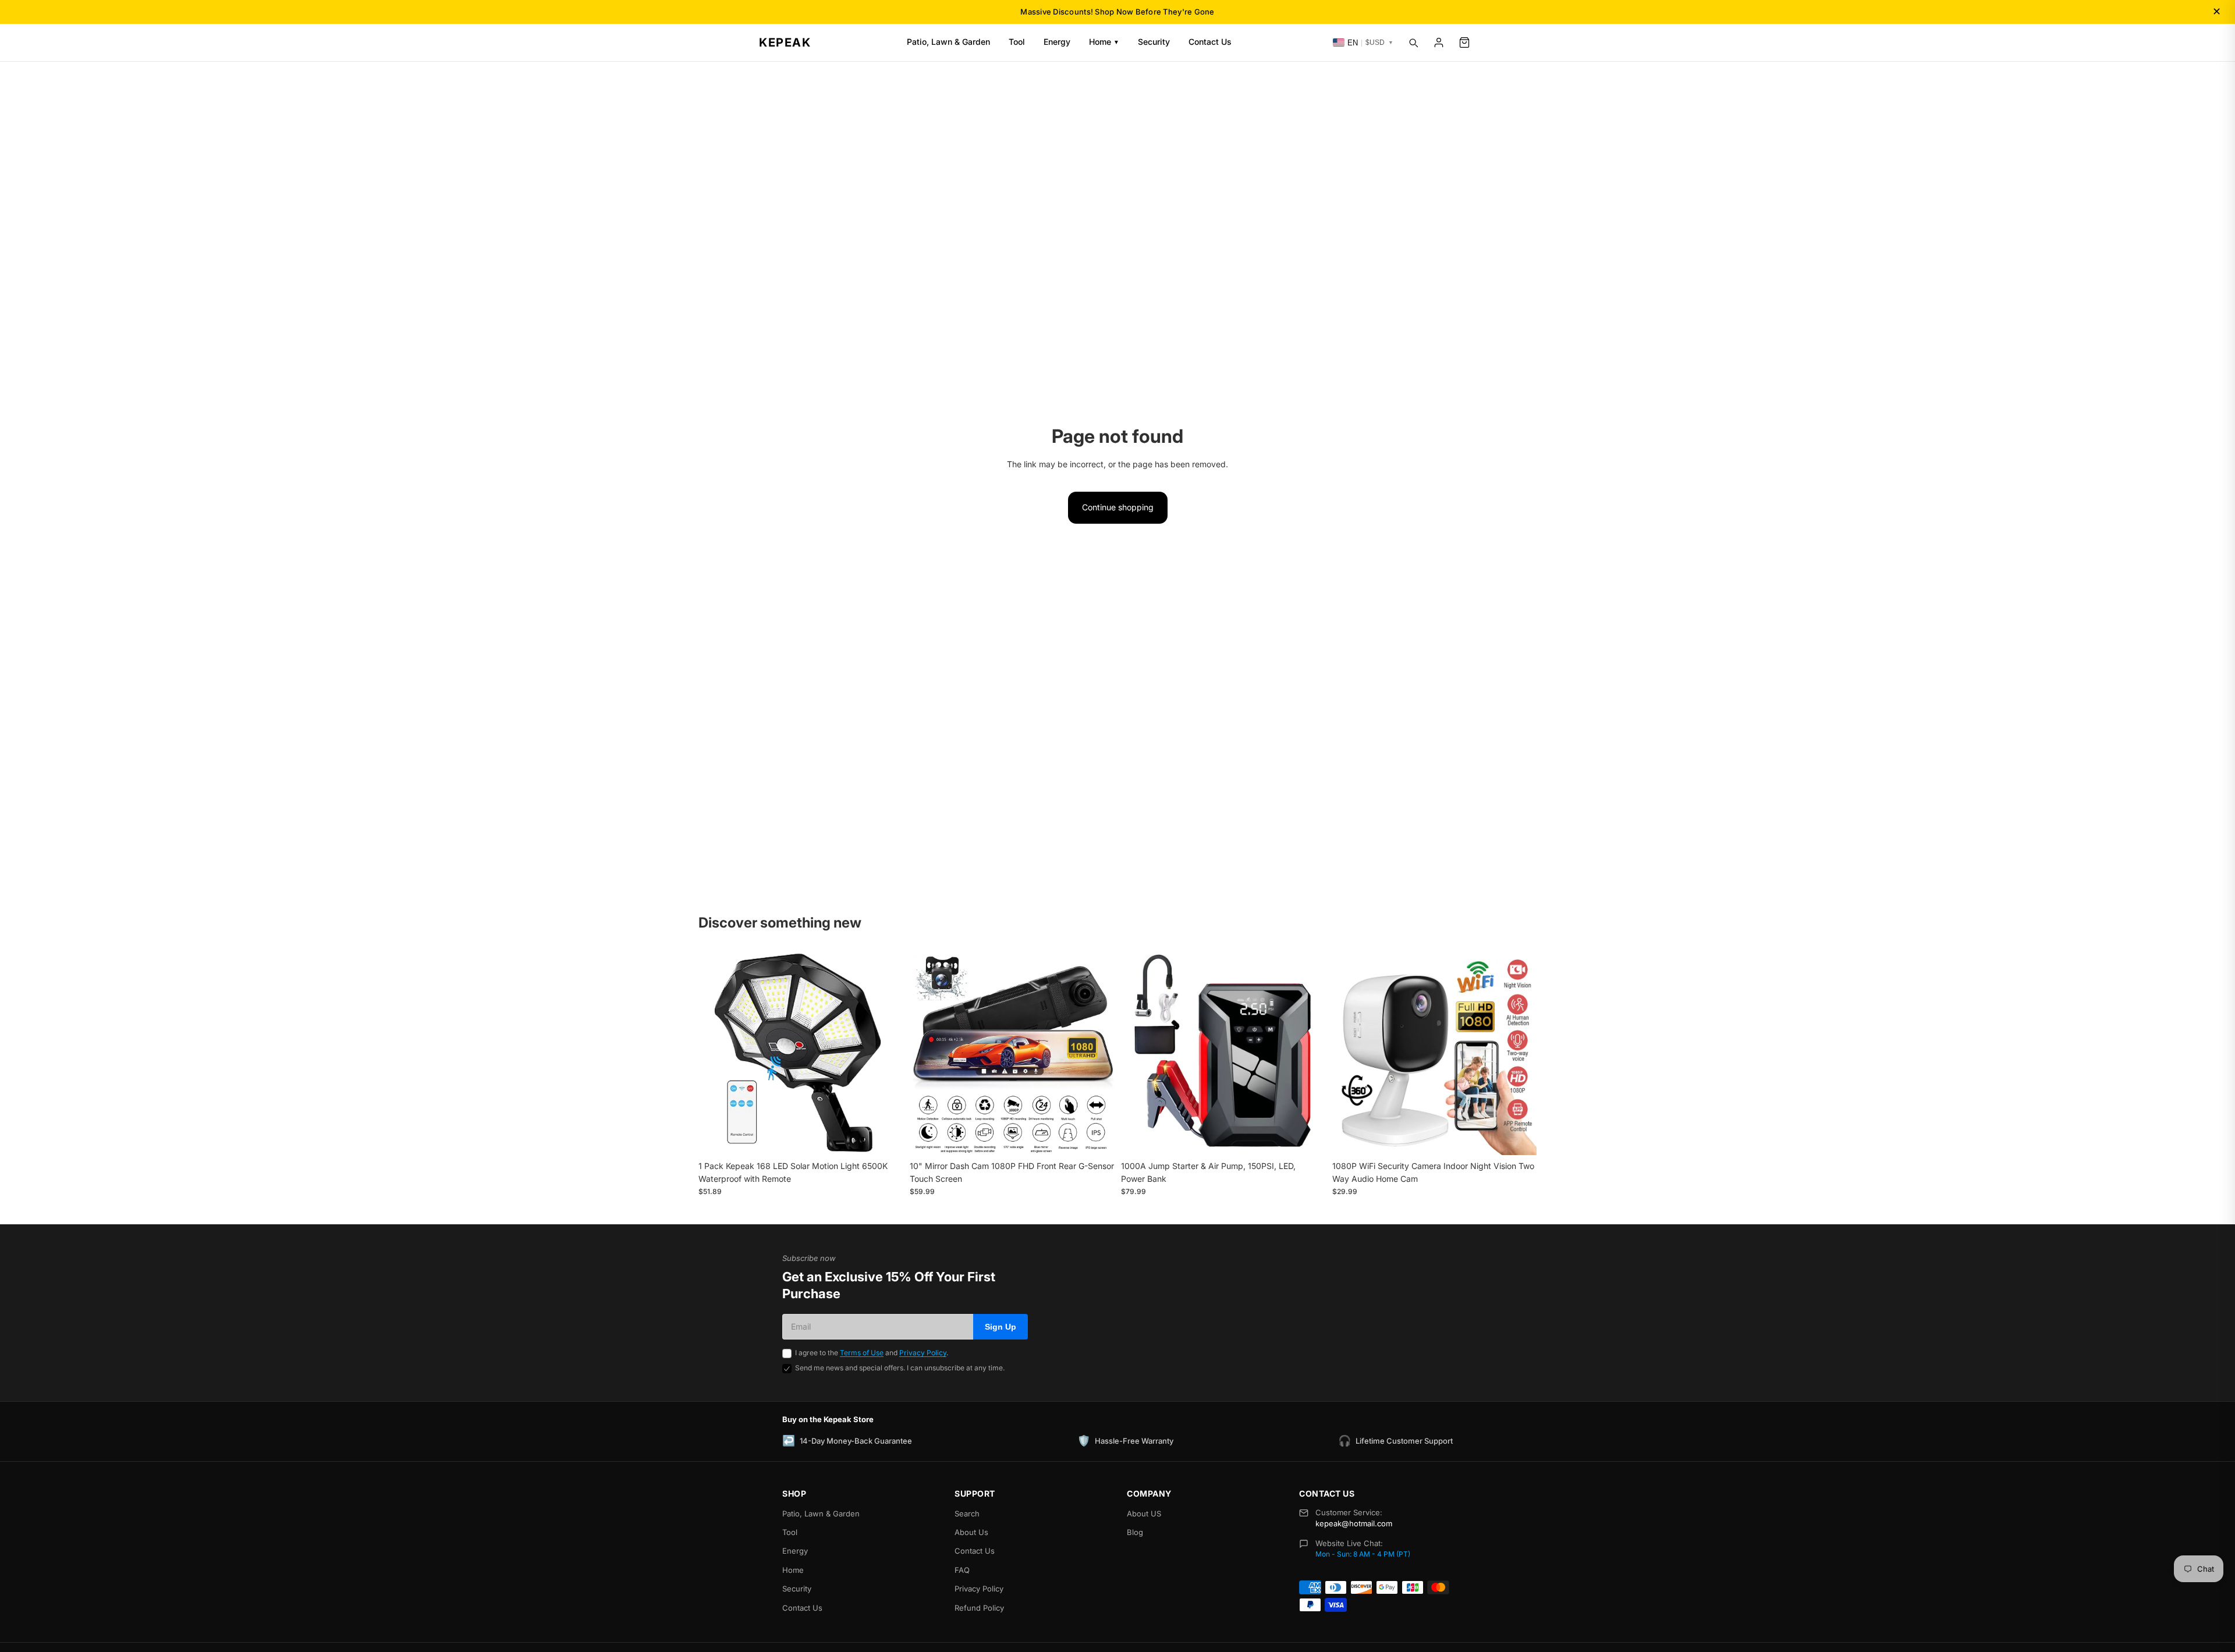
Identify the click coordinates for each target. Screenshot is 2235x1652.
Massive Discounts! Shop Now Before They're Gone (1117, 12)
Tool (1017, 42)
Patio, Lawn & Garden (948, 42)
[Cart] (1464, 42)
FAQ (962, 1570)
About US (1144, 1514)
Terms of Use (862, 1353)
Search (967, 1514)
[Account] (1439, 42)
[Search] (1413, 42)
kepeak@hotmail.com (1354, 1523)
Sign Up (1001, 1327)
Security (1154, 42)
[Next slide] (885, 1053)
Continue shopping (1118, 507)
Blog (1135, 1532)
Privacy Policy (923, 1353)
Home (1104, 42)
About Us (971, 1532)
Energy (1057, 42)
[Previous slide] (716, 1053)
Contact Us (1210, 42)
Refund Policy (979, 1608)
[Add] (885, 1137)
